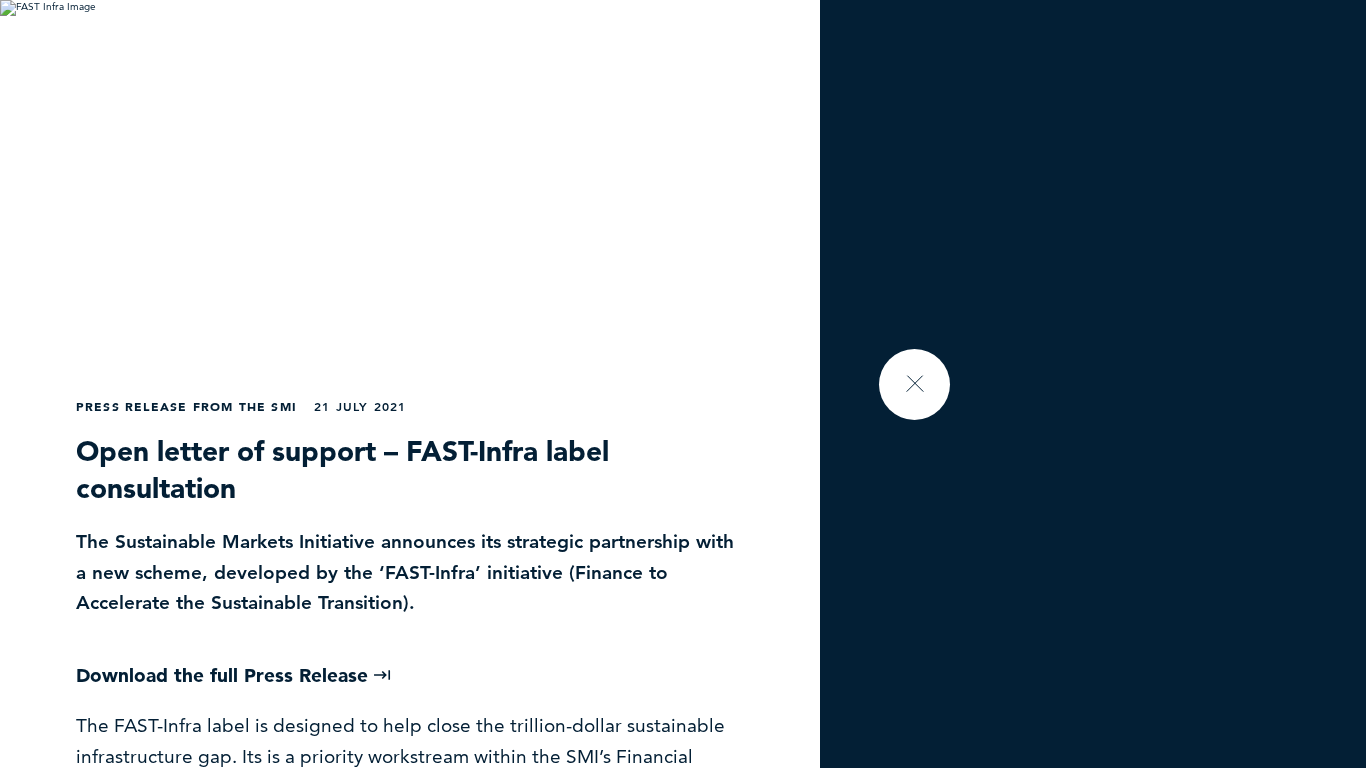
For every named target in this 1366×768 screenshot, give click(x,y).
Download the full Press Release (225, 675)
